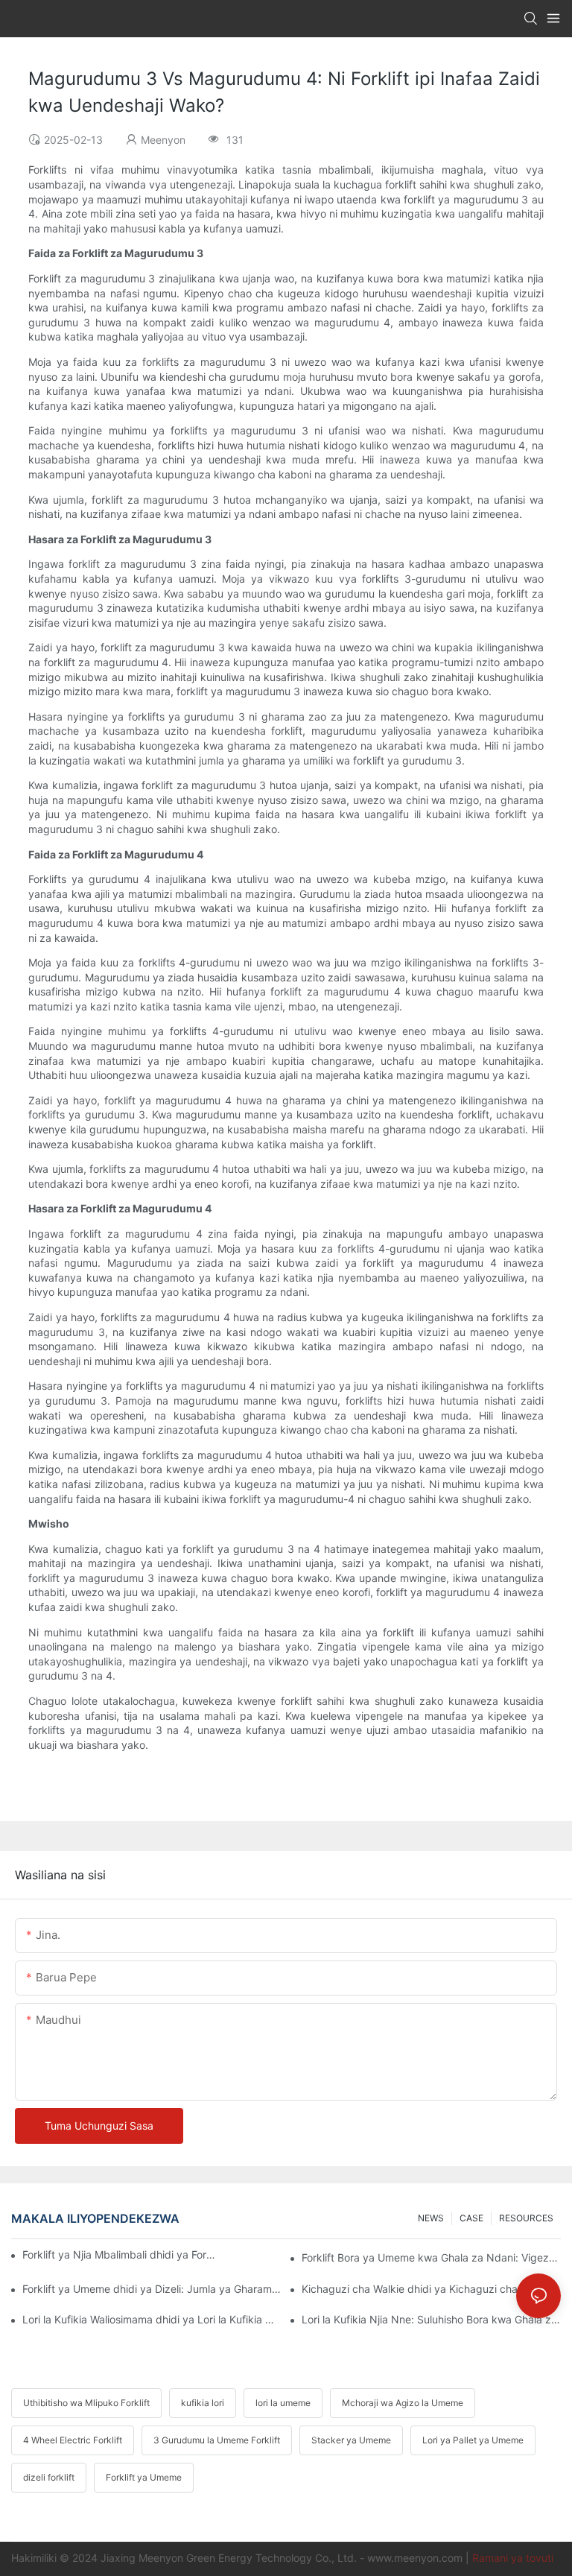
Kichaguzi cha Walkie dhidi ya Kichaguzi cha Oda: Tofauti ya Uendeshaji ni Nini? (431, 2289)
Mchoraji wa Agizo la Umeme (403, 2403)
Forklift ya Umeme (144, 2477)
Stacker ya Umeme (351, 2440)
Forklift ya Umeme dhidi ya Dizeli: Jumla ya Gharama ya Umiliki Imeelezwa (152, 2289)
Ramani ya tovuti (513, 2558)
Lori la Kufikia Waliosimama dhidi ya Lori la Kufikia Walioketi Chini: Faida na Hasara (152, 2319)
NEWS (431, 2218)
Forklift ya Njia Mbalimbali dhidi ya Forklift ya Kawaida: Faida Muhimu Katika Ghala (120, 2254)
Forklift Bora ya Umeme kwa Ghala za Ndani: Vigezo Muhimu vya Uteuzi (431, 2257)
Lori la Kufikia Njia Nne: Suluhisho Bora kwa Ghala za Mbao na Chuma (431, 2319)
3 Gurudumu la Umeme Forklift (217, 2440)
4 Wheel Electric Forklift (73, 2440)
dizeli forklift (49, 2477)
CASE (471, 2218)
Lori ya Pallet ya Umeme (473, 2440)
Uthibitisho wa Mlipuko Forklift (86, 2403)
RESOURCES (526, 2218)
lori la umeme (283, 2403)
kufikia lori (203, 2403)
